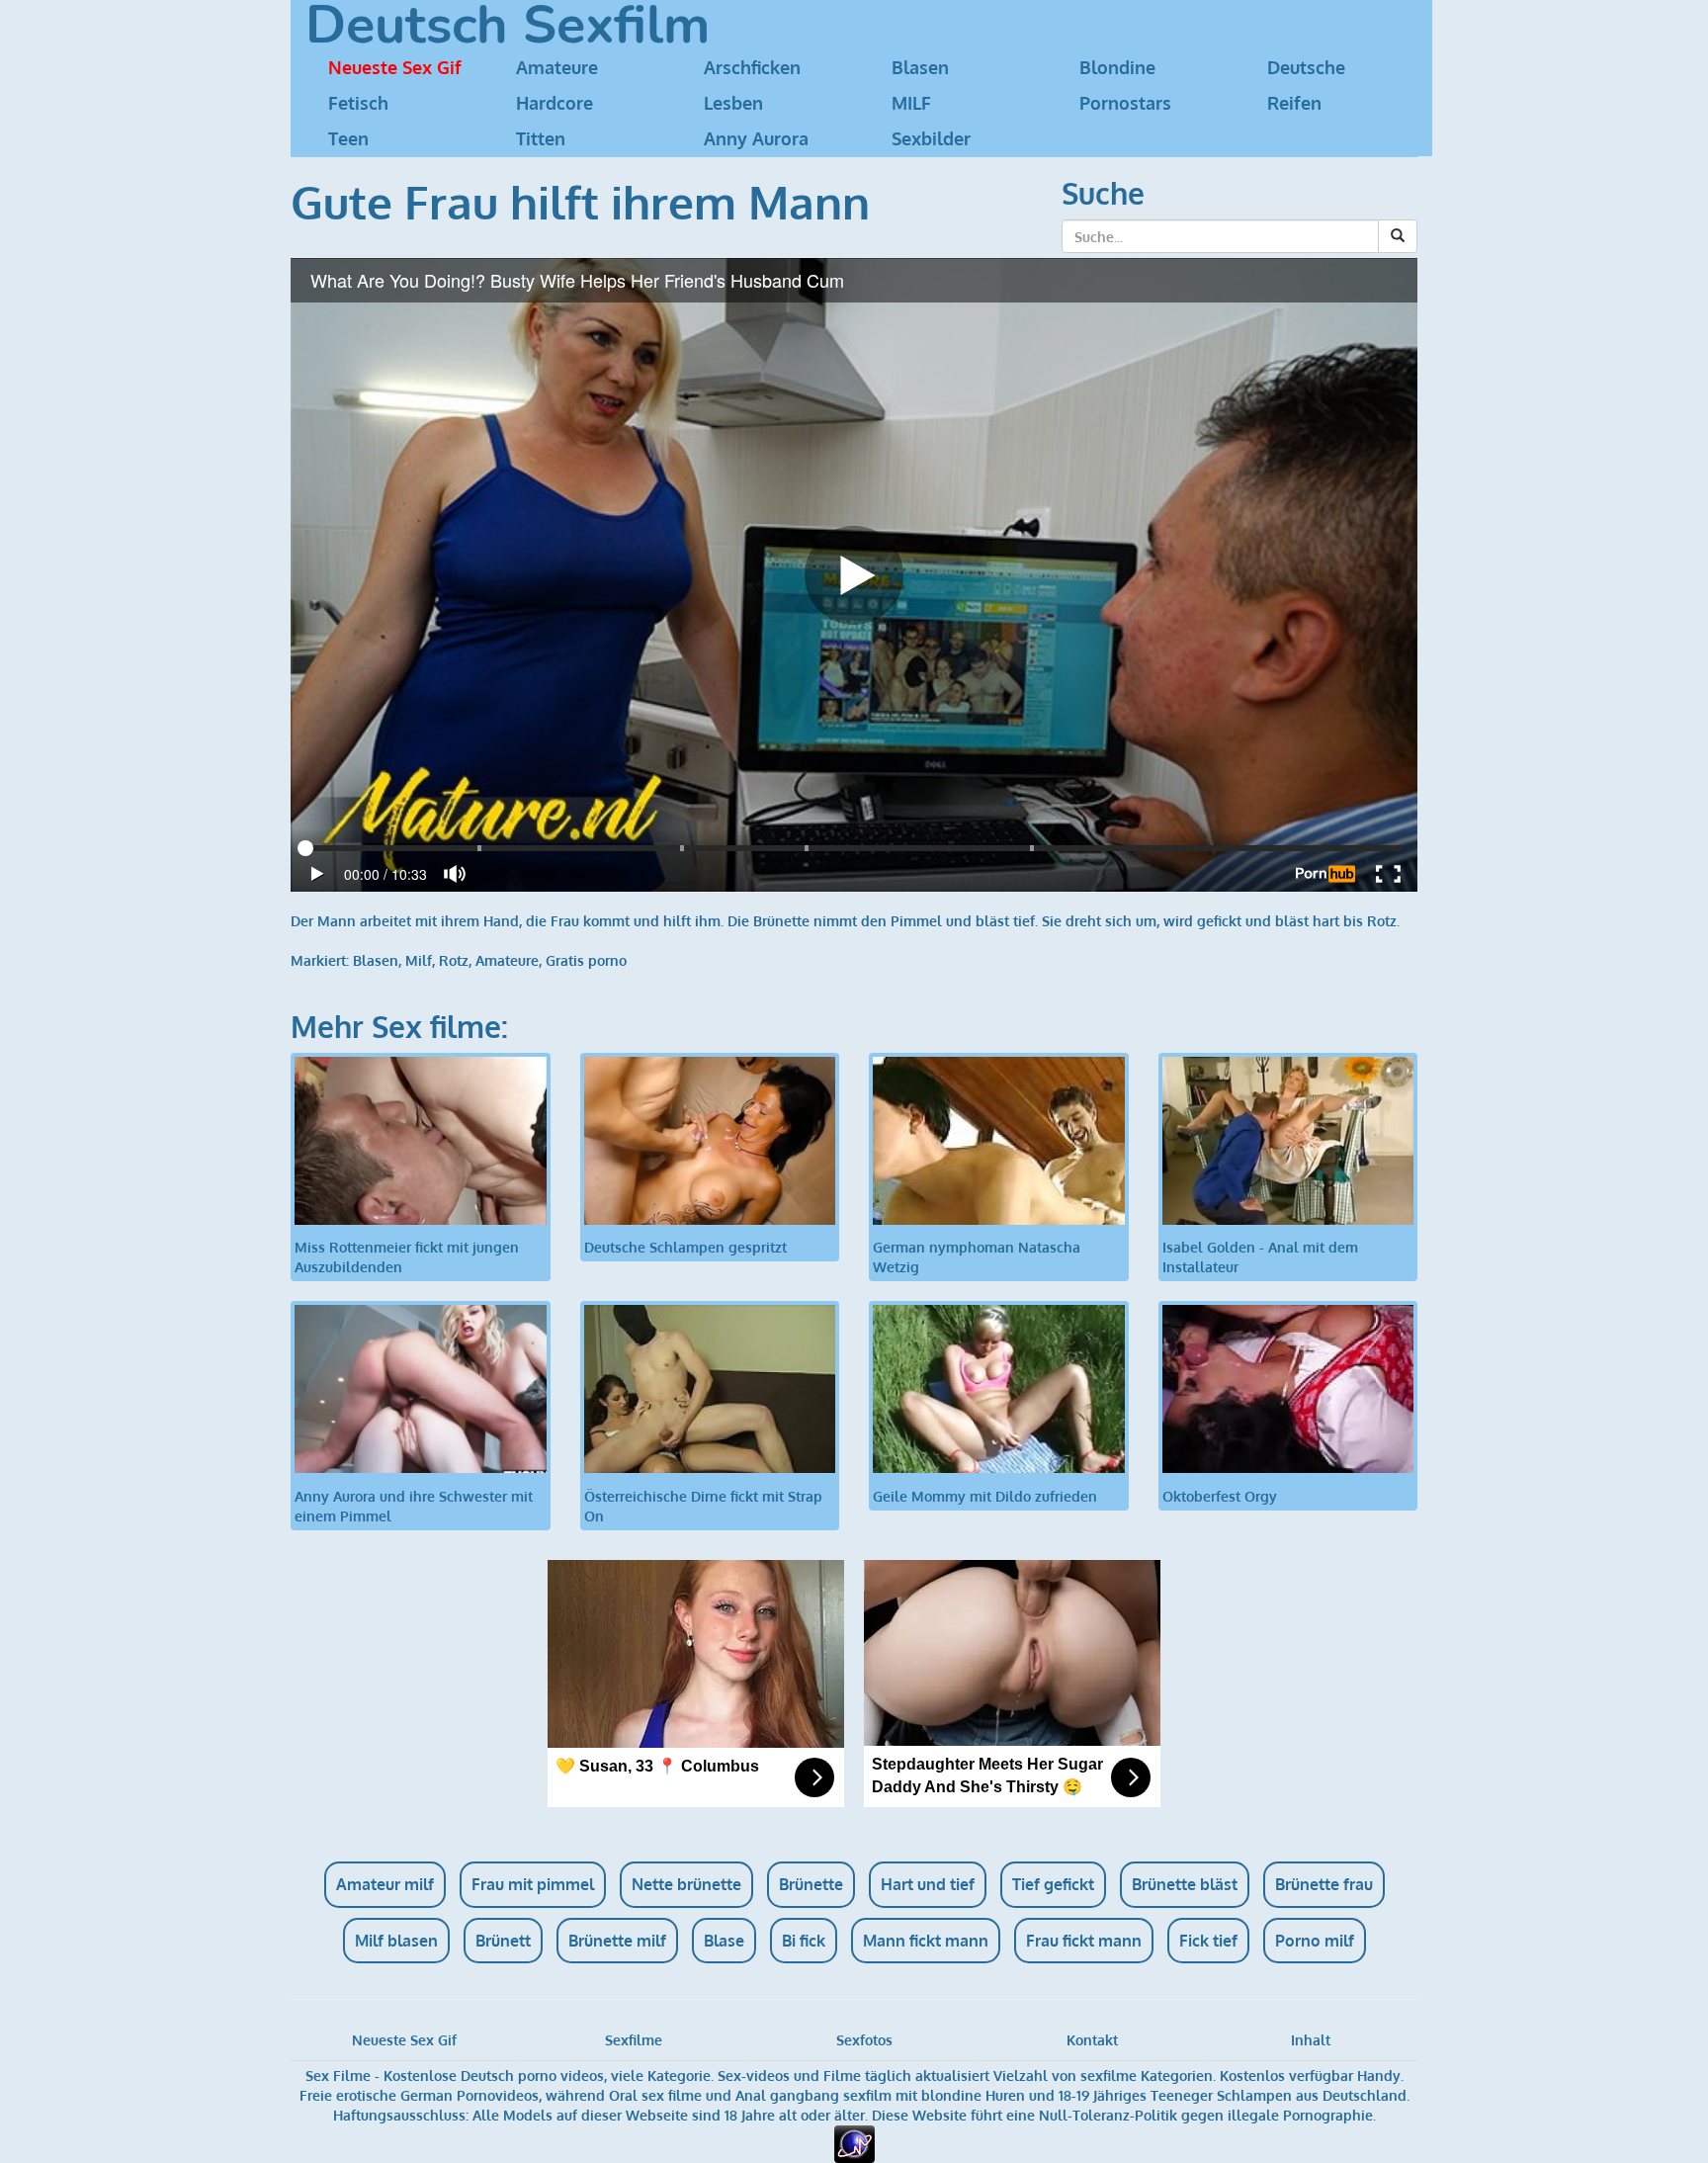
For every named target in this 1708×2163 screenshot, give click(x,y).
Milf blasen (396, 1941)
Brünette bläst (1185, 1884)
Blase (724, 1941)
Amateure (557, 67)
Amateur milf (385, 1884)
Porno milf (1315, 1941)
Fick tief (1208, 1941)
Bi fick (804, 1941)
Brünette (811, 1884)
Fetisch (358, 103)
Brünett (503, 1941)
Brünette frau (1324, 1884)
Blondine (1117, 67)
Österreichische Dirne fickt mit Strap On (703, 1506)
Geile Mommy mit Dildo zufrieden (985, 1496)
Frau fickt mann (1084, 1941)
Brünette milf (617, 1941)
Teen (348, 138)
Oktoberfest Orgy (1220, 1496)
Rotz (454, 960)
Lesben (733, 103)
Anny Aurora (756, 138)
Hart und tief (928, 1884)
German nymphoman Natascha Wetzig (977, 1257)
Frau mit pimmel (533, 1884)
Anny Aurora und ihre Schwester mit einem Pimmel (414, 1506)
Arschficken (752, 67)
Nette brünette (686, 1884)
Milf (419, 960)
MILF (911, 103)
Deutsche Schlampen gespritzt (685, 1247)
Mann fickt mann (926, 1941)
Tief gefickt (1053, 1884)
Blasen (920, 67)
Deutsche (1306, 67)
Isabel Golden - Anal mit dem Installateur (1260, 1257)
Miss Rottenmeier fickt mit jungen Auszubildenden (407, 1257)
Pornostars (1125, 103)
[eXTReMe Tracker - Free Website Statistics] (854, 2143)
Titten (541, 138)
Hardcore (555, 103)
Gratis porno (586, 960)
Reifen (1294, 103)
